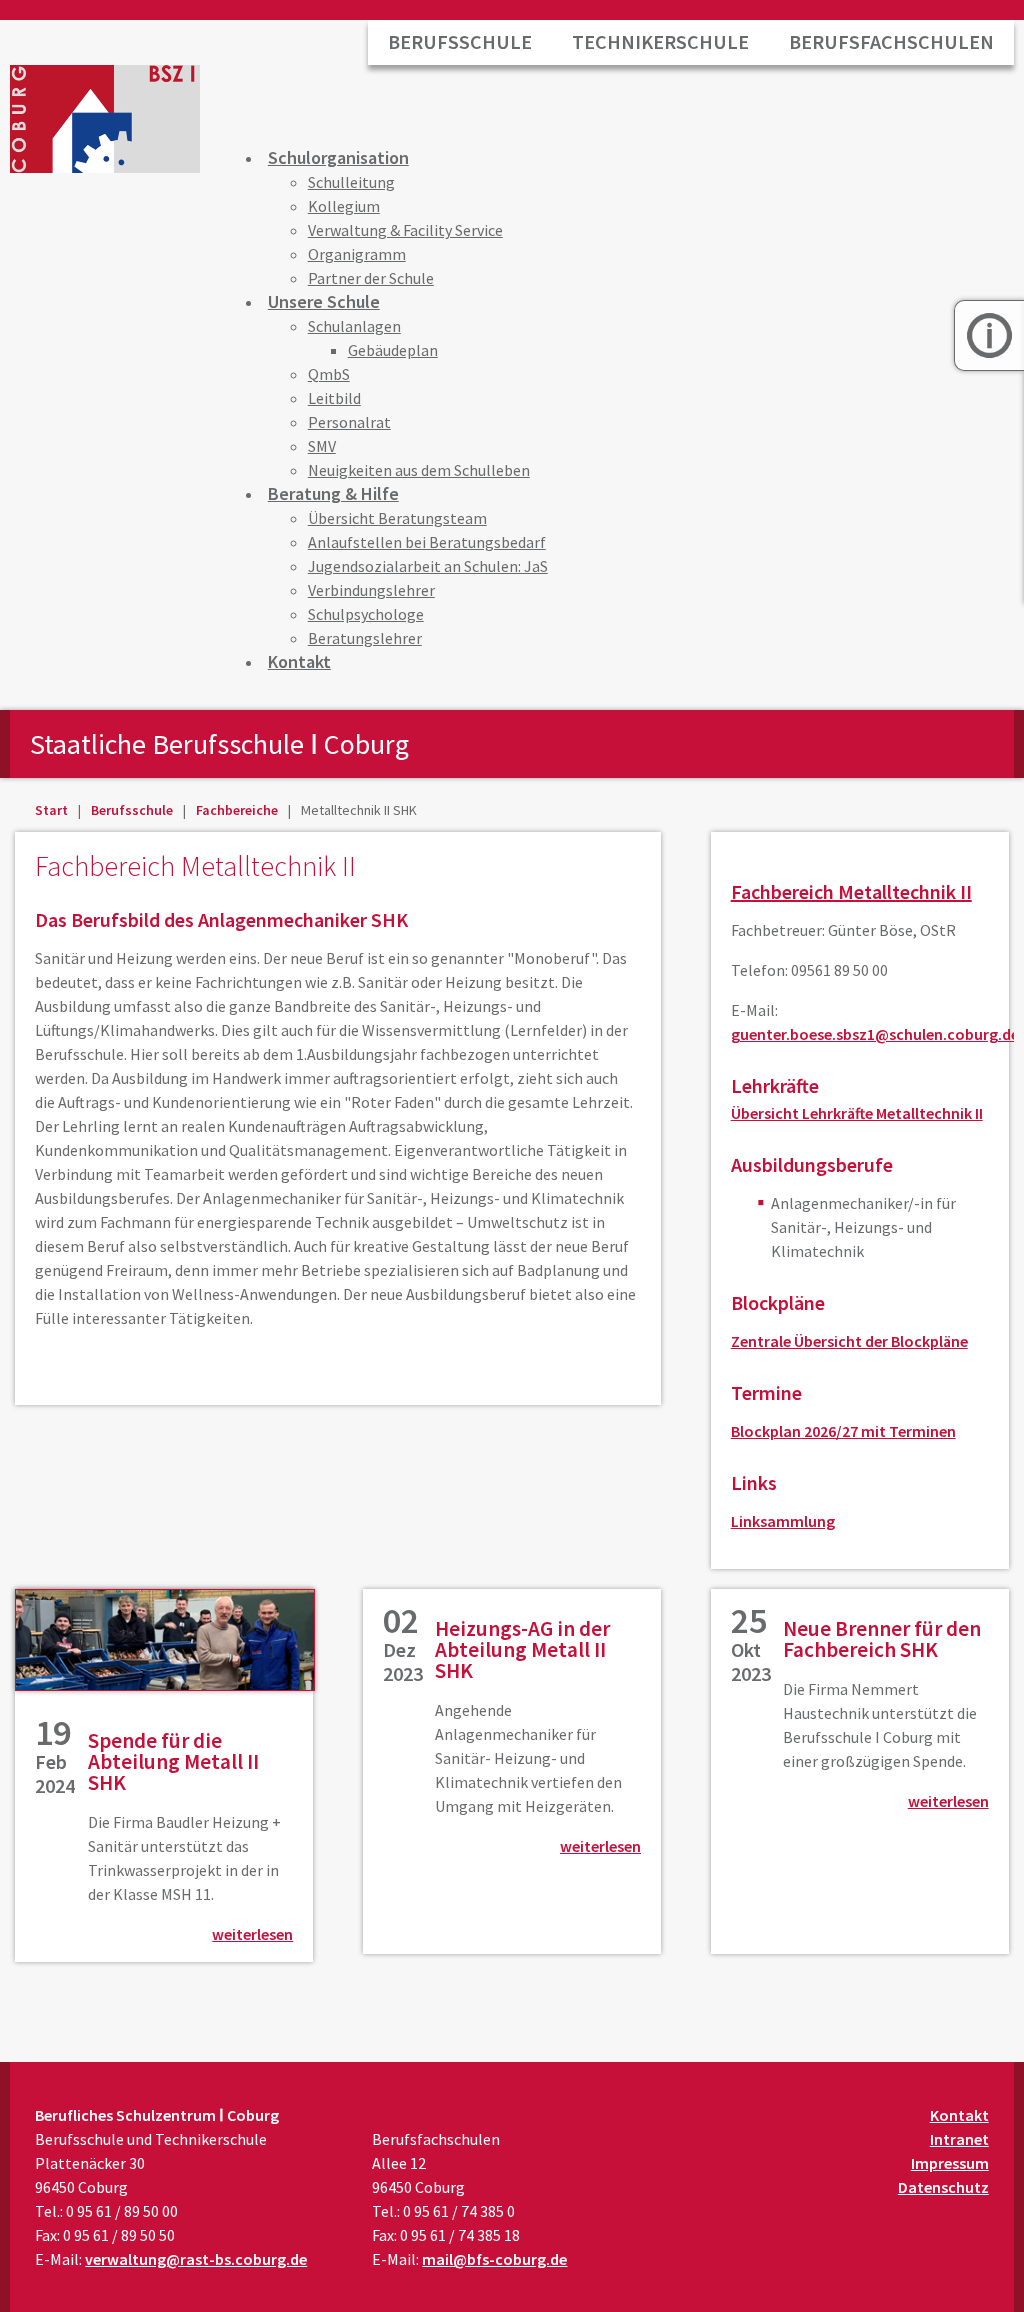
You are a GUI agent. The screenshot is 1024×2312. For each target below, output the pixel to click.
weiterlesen (252, 1934)
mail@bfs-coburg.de (494, 2259)
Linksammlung (783, 1521)
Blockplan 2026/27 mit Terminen (843, 1431)
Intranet (959, 2139)
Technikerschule (660, 41)
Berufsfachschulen (891, 41)
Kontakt (959, 2115)
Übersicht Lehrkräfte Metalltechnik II (857, 1113)
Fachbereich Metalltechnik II (851, 891)
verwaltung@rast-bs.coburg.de (196, 2259)
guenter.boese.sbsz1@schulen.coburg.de (875, 1034)
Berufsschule (460, 41)
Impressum (950, 2163)
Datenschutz (943, 2187)
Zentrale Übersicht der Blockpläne (849, 1341)
